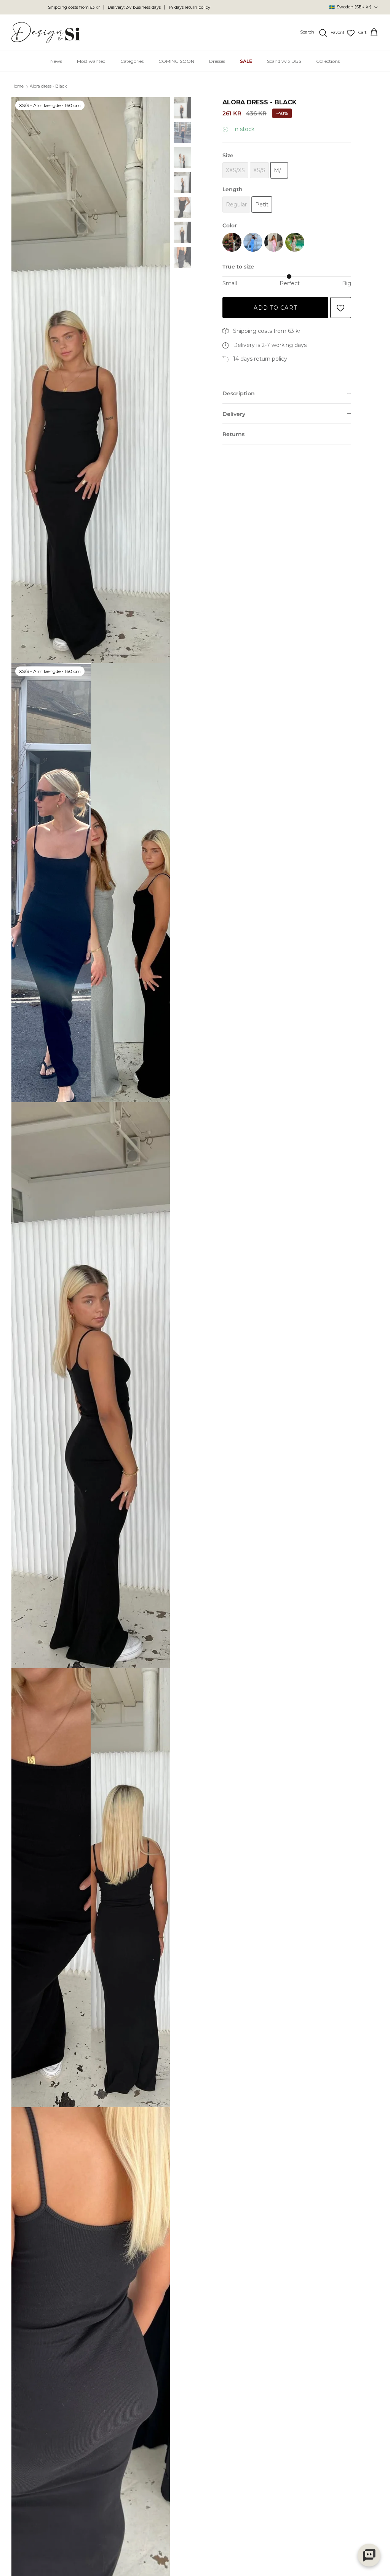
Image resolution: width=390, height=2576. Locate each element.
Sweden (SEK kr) (350, 7)
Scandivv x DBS (284, 61)
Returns (233, 434)
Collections (328, 61)
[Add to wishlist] (341, 308)
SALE (246, 61)
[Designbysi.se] (46, 33)
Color (230, 225)
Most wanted (91, 61)
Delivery (234, 414)
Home (18, 86)
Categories (132, 61)
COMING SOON (176, 61)
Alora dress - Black (48, 86)
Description (239, 393)
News (56, 61)
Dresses (217, 61)
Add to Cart (275, 308)
